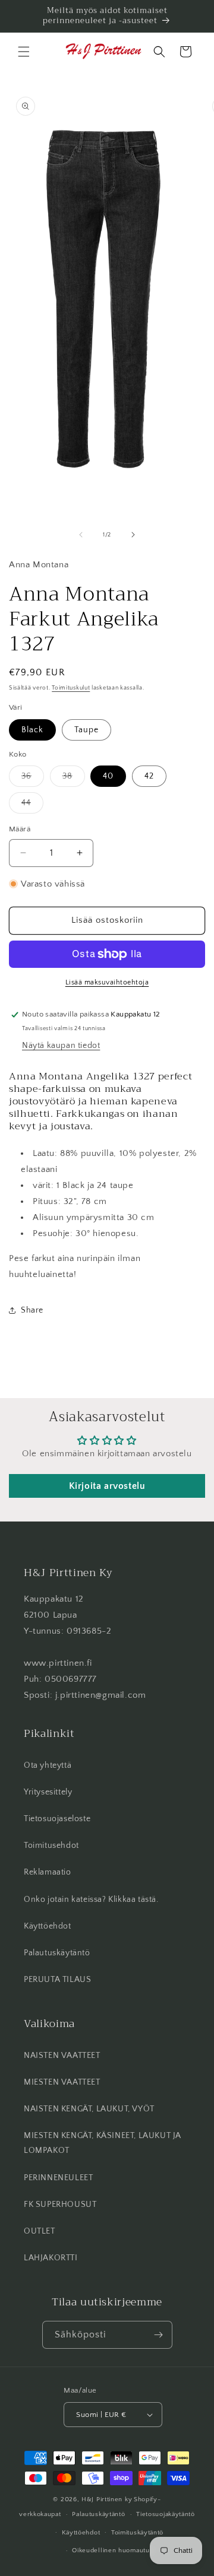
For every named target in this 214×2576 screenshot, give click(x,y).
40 (108, 776)
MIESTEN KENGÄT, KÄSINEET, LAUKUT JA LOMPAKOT (103, 2143)
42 (149, 776)
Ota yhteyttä (48, 1765)
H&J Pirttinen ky (107, 2499)
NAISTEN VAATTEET (62, 2056)
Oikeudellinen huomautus (112, 2550)
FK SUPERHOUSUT (60, 2205)
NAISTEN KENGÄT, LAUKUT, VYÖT (89, 2109)
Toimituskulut (71, 688)
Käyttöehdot (48, 1926)
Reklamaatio (48, 1872)
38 (74, 779)
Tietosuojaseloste (57, 1819)
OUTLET (40, 2231)
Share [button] (32, 1310)
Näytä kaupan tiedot (61, 1046)
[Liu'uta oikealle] (133, 535)
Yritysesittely (48, 1792)
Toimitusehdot (51, 1846)
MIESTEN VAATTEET (62, 2082)
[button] (24, 52)
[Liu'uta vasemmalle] (81, 535)
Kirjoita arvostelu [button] (107, 1486)
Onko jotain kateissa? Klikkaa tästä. (91, 1900)
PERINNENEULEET (58, 2178)
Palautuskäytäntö (57, 1953)
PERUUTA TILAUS (57, 1980)
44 (32, 806)
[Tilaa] (159, 2335)
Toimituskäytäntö (137, 2533)
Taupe (86, 730)
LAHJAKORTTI (51, 2258)
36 (33, 779)
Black (32, 730)
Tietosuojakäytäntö (166, 2514)
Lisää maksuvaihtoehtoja (107, 982)
